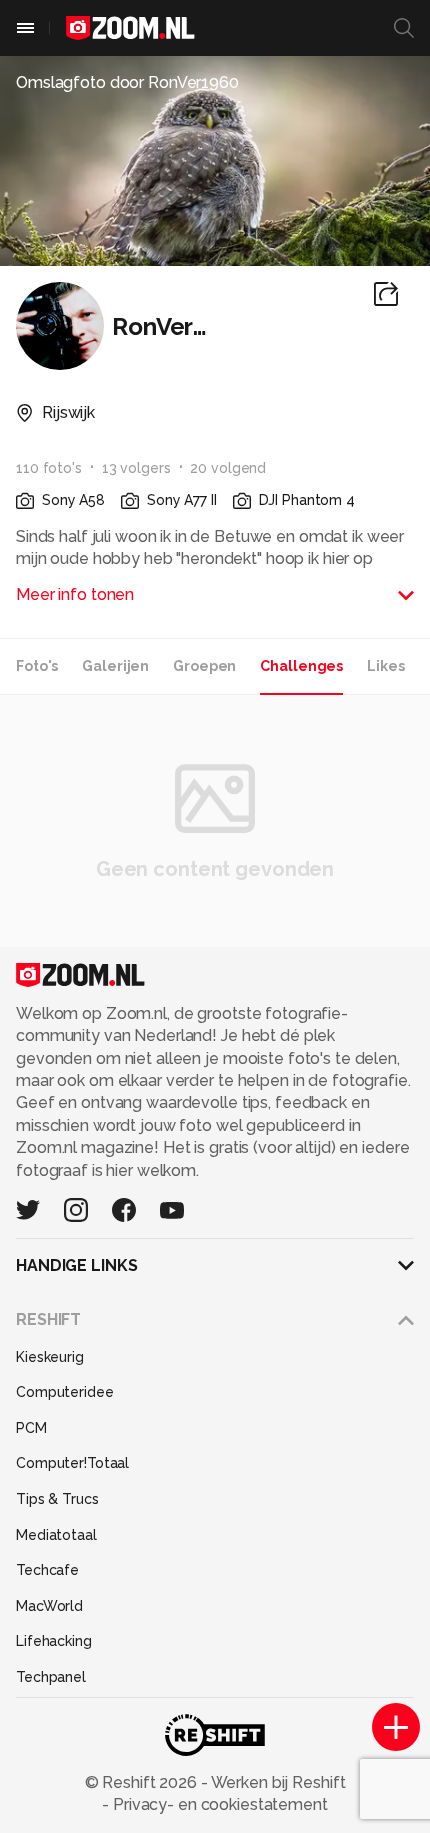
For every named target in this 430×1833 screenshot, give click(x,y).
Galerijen (115, 666)
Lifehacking (54, 1641)
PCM (31, 1428)
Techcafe (47, 1570)
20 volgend (228, 468)
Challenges (301, 666)
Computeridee (65, 1392)
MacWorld (49, 1606)
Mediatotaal (56, 1535)
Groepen (204, 666)
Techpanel (51, 1677)
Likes (385, 666)
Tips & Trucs (57, 1499)
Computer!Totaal (72, 1463)
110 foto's (49, 468)
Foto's (37, 666)
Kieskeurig (50, 1357)
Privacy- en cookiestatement (218, 1804)
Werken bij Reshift (277, 1782)
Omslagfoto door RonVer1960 (127, 82)
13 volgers (136, 468)
